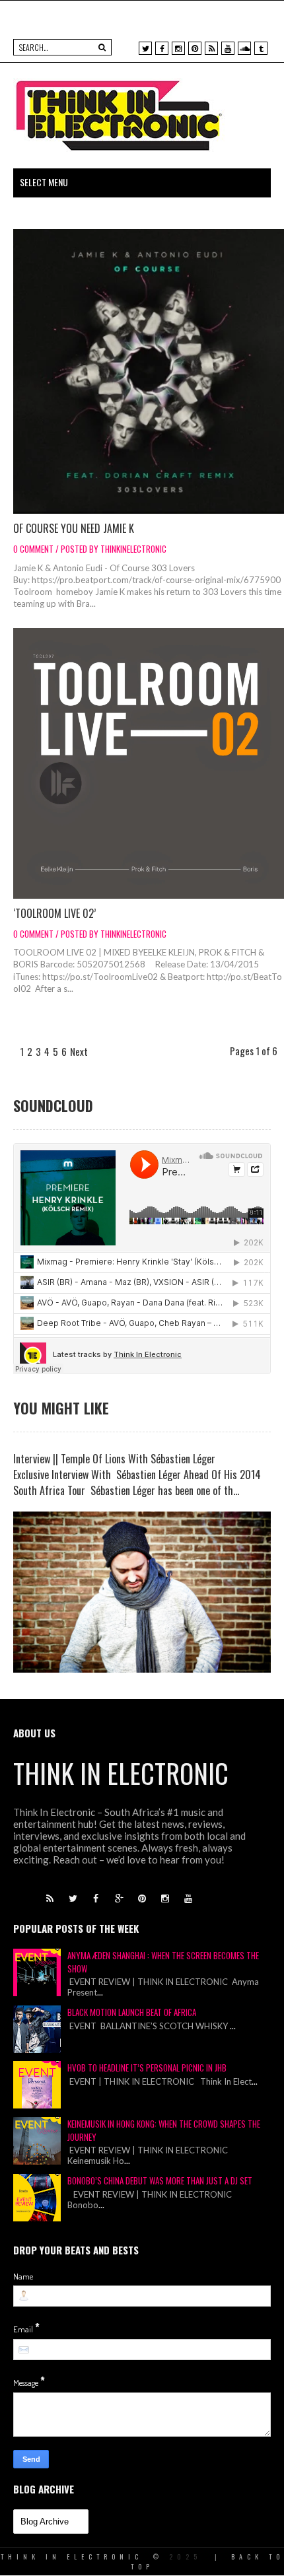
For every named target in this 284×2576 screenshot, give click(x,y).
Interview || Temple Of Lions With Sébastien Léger (114, 1459)
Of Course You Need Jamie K (74, 528)
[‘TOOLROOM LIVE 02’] (149, 763)
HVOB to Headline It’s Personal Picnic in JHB (147, 2068)
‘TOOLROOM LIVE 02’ (54, 913)
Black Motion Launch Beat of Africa (132, 2012)
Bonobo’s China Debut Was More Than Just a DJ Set (160, 2180)
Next (79, 1051)
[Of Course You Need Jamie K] (149, 371)
